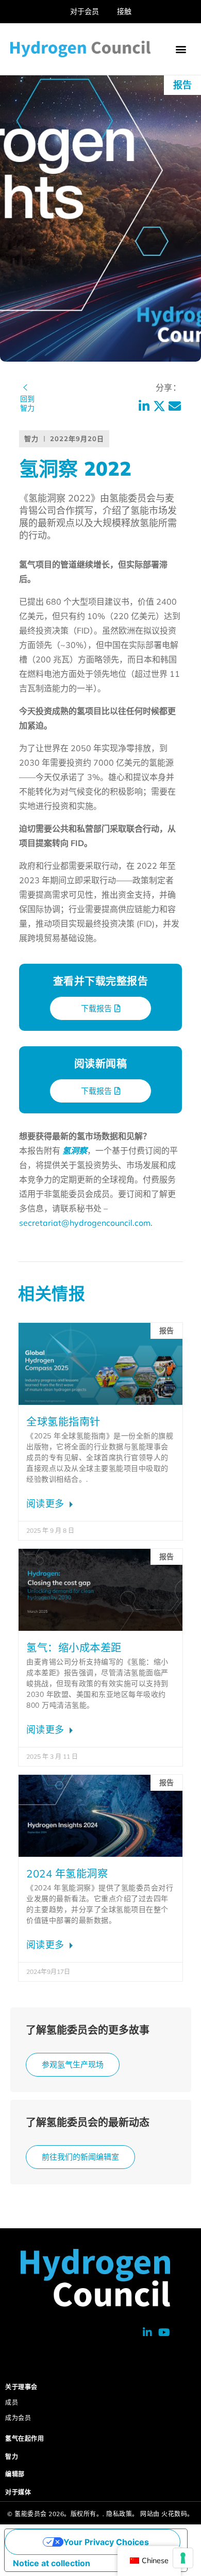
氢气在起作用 (24, 2439)
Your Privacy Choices (106, 2542)
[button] (181, 49)
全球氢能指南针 (63, 1422)
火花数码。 (178, 2514)
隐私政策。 (122, 2514)
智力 (12, 2457)
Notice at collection (52, 2563)
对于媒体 (18, 2492)
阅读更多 (47, 1504)
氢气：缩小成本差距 (74, 1648)
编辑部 (15, 2474)
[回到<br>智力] (25, 387)
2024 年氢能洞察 (67, 1874)
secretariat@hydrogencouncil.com (85, 1223)
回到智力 (27, 403)
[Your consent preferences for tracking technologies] (183, 2558)
